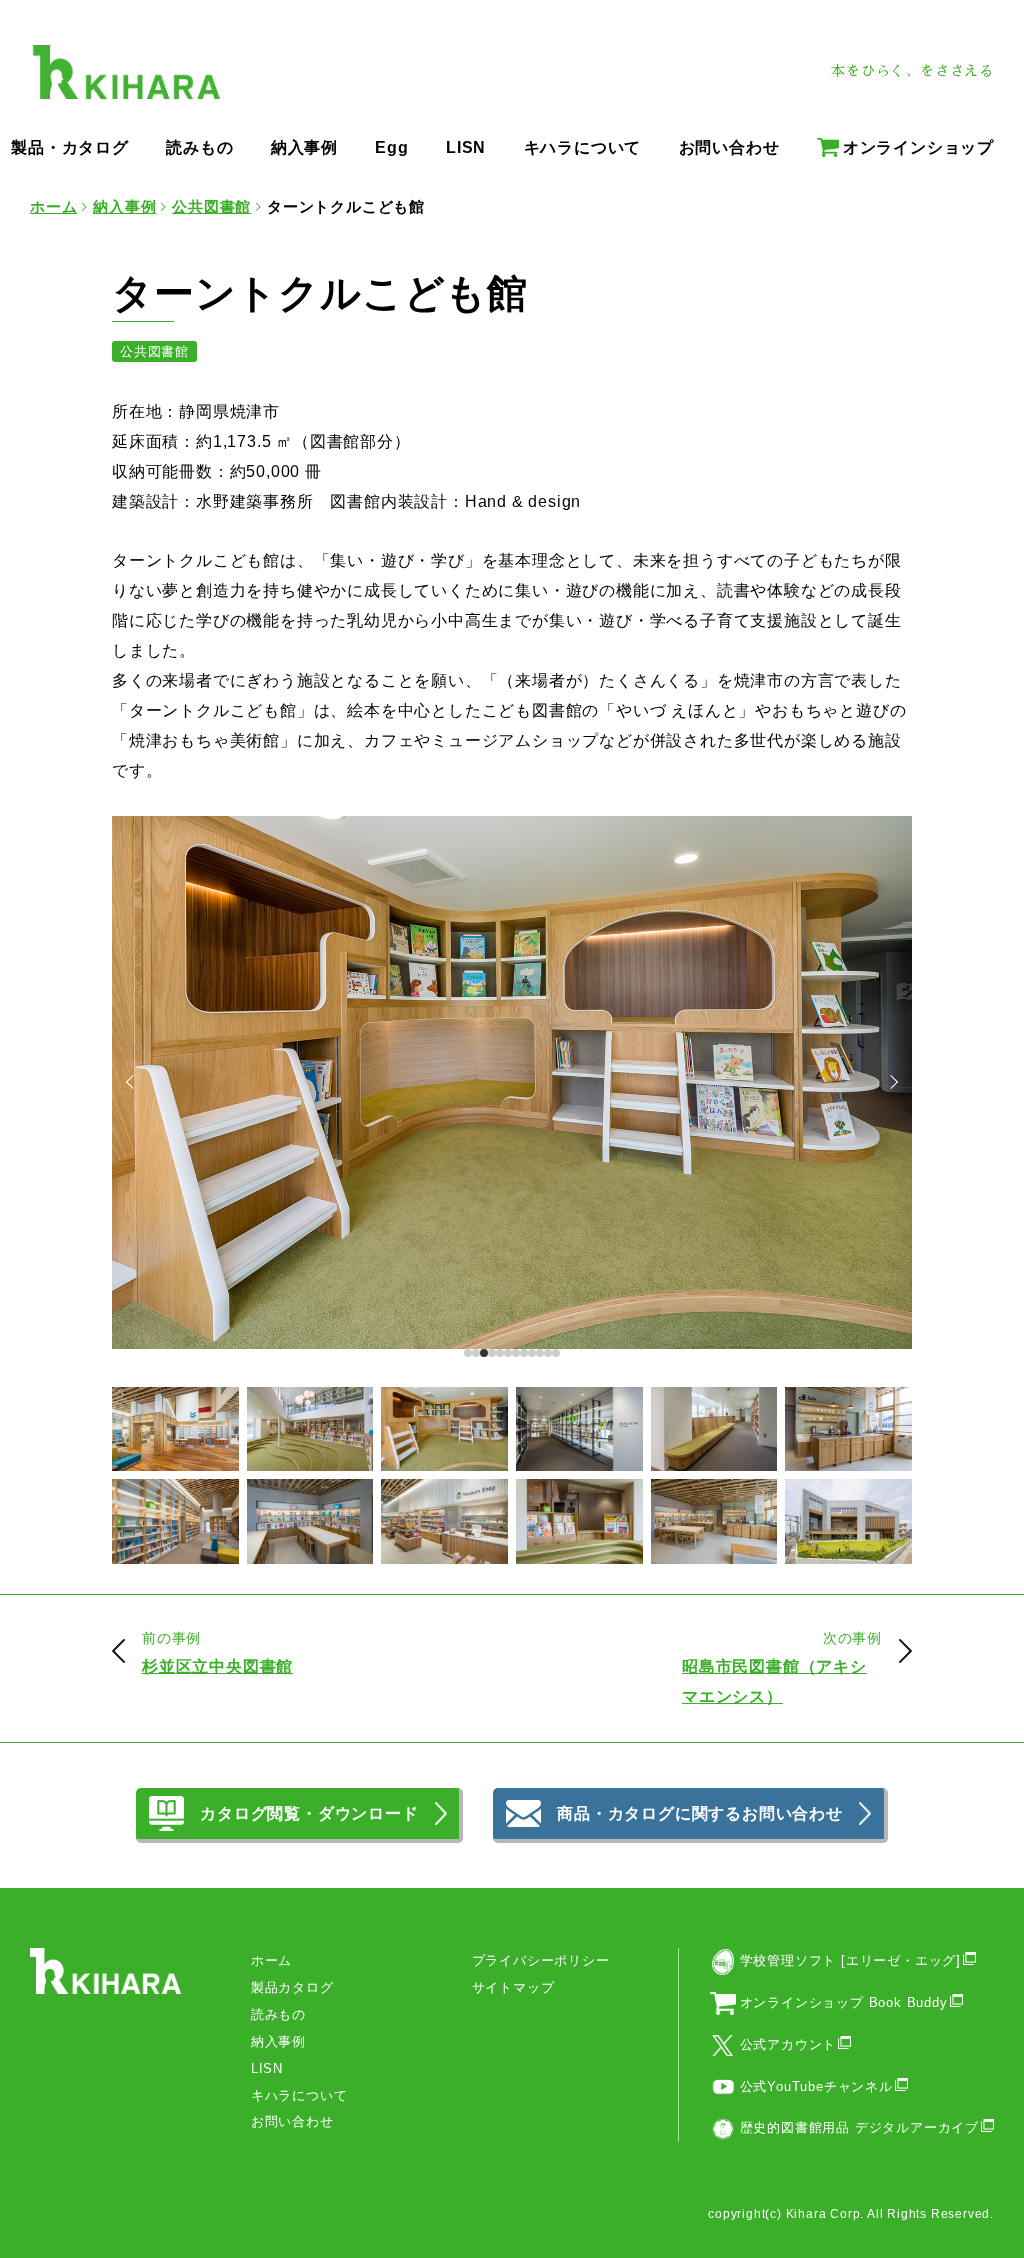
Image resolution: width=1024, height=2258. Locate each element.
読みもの (278, 2014)
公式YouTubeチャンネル (816, 2086)
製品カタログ (292, 1987)
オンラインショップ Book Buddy (844, 2002)
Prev (133, 1082)
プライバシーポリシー (541, 1960)
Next (891, 1082)
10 (548, 1353)
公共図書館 (154, 351)
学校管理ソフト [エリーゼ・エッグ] (850, 1960)
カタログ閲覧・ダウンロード (309, 1813)
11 (556, 1353)
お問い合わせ (292, 2121)
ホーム (271, 1960)
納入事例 (278, 2041)
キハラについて (299, 2095)
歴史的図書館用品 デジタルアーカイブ (859, 2127)
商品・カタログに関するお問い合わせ (700, 1813)
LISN (267, 2068)
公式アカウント (788, 2044)
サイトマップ (513, 1987)
